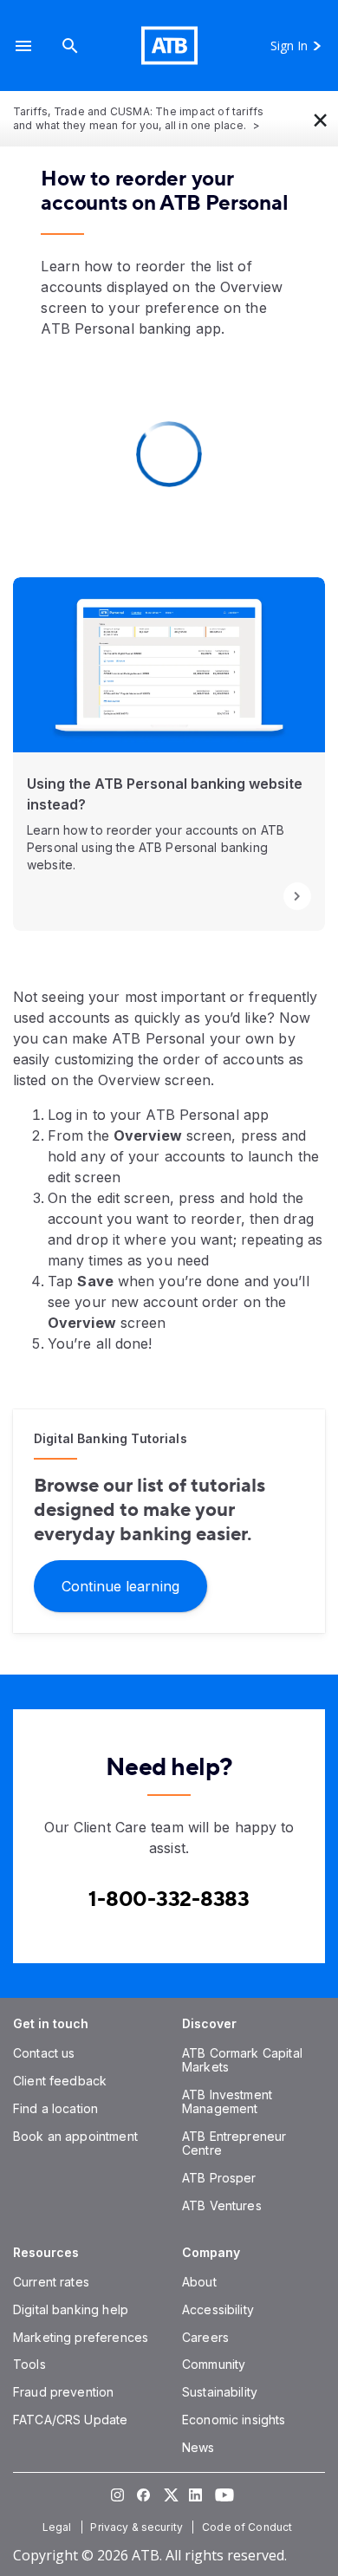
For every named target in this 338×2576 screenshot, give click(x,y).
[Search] (70, 46)
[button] (23, 46)
